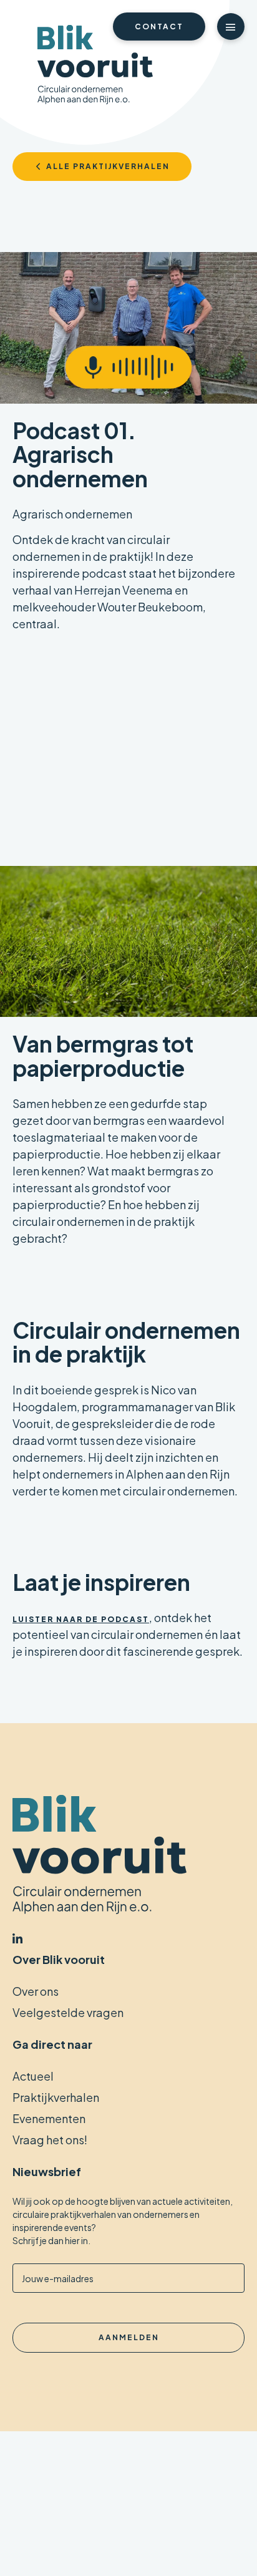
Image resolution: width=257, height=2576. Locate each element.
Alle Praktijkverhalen (108, 166)
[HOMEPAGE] (95, 66)
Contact (159, 27)
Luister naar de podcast (81, 1619)
